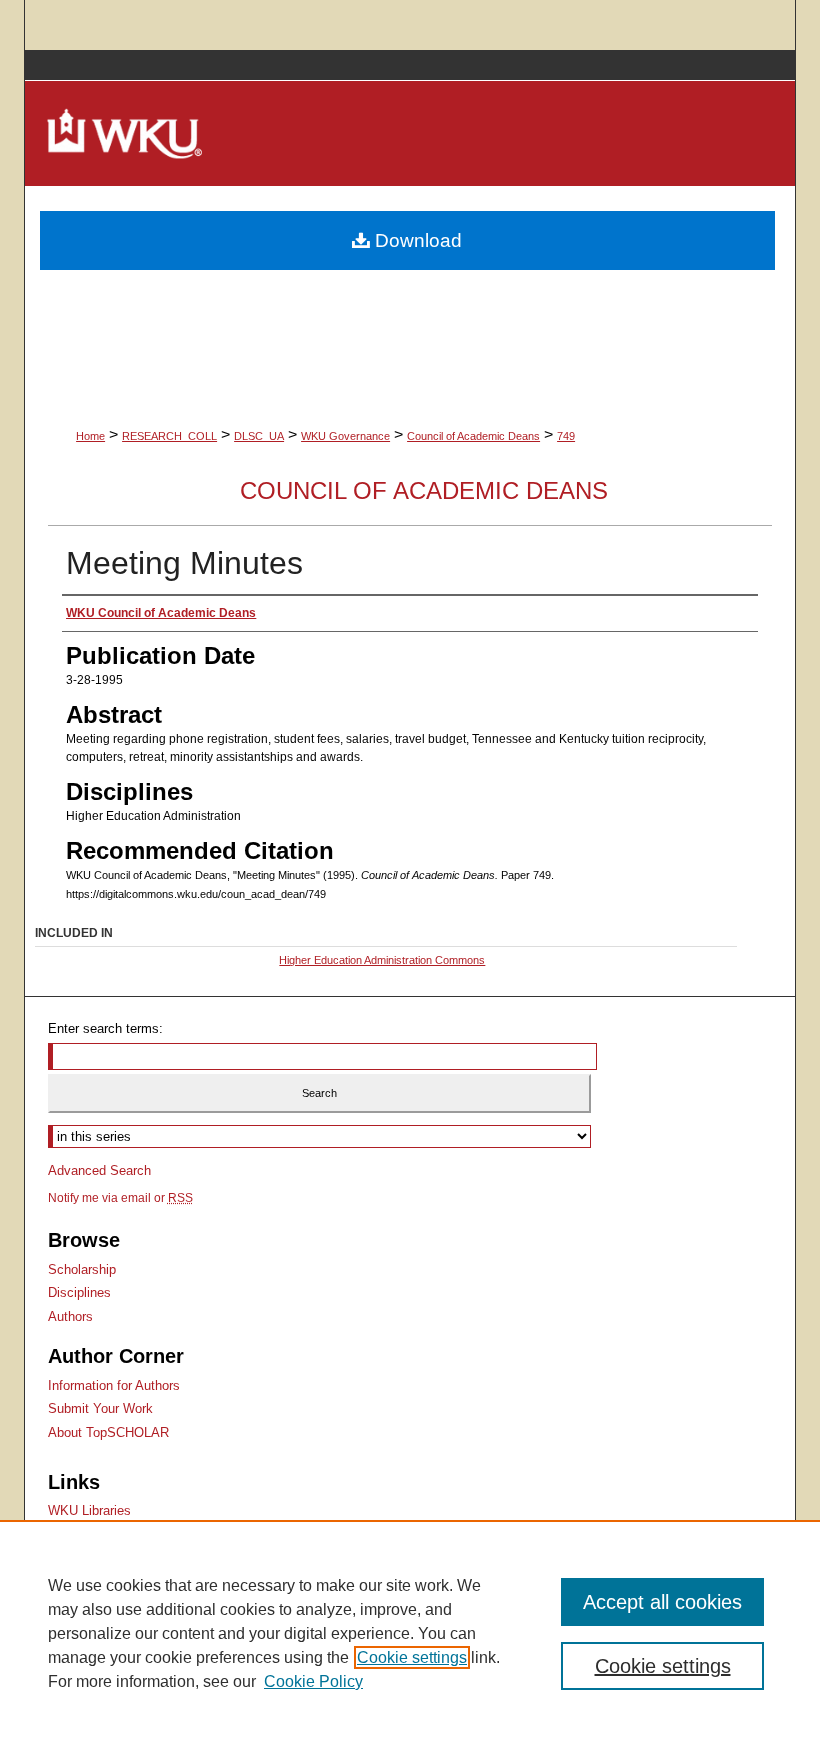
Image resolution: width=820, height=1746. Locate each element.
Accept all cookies (662, 1602)
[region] (410, 1633)
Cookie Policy (313, 1681)
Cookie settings (412, 1657)
